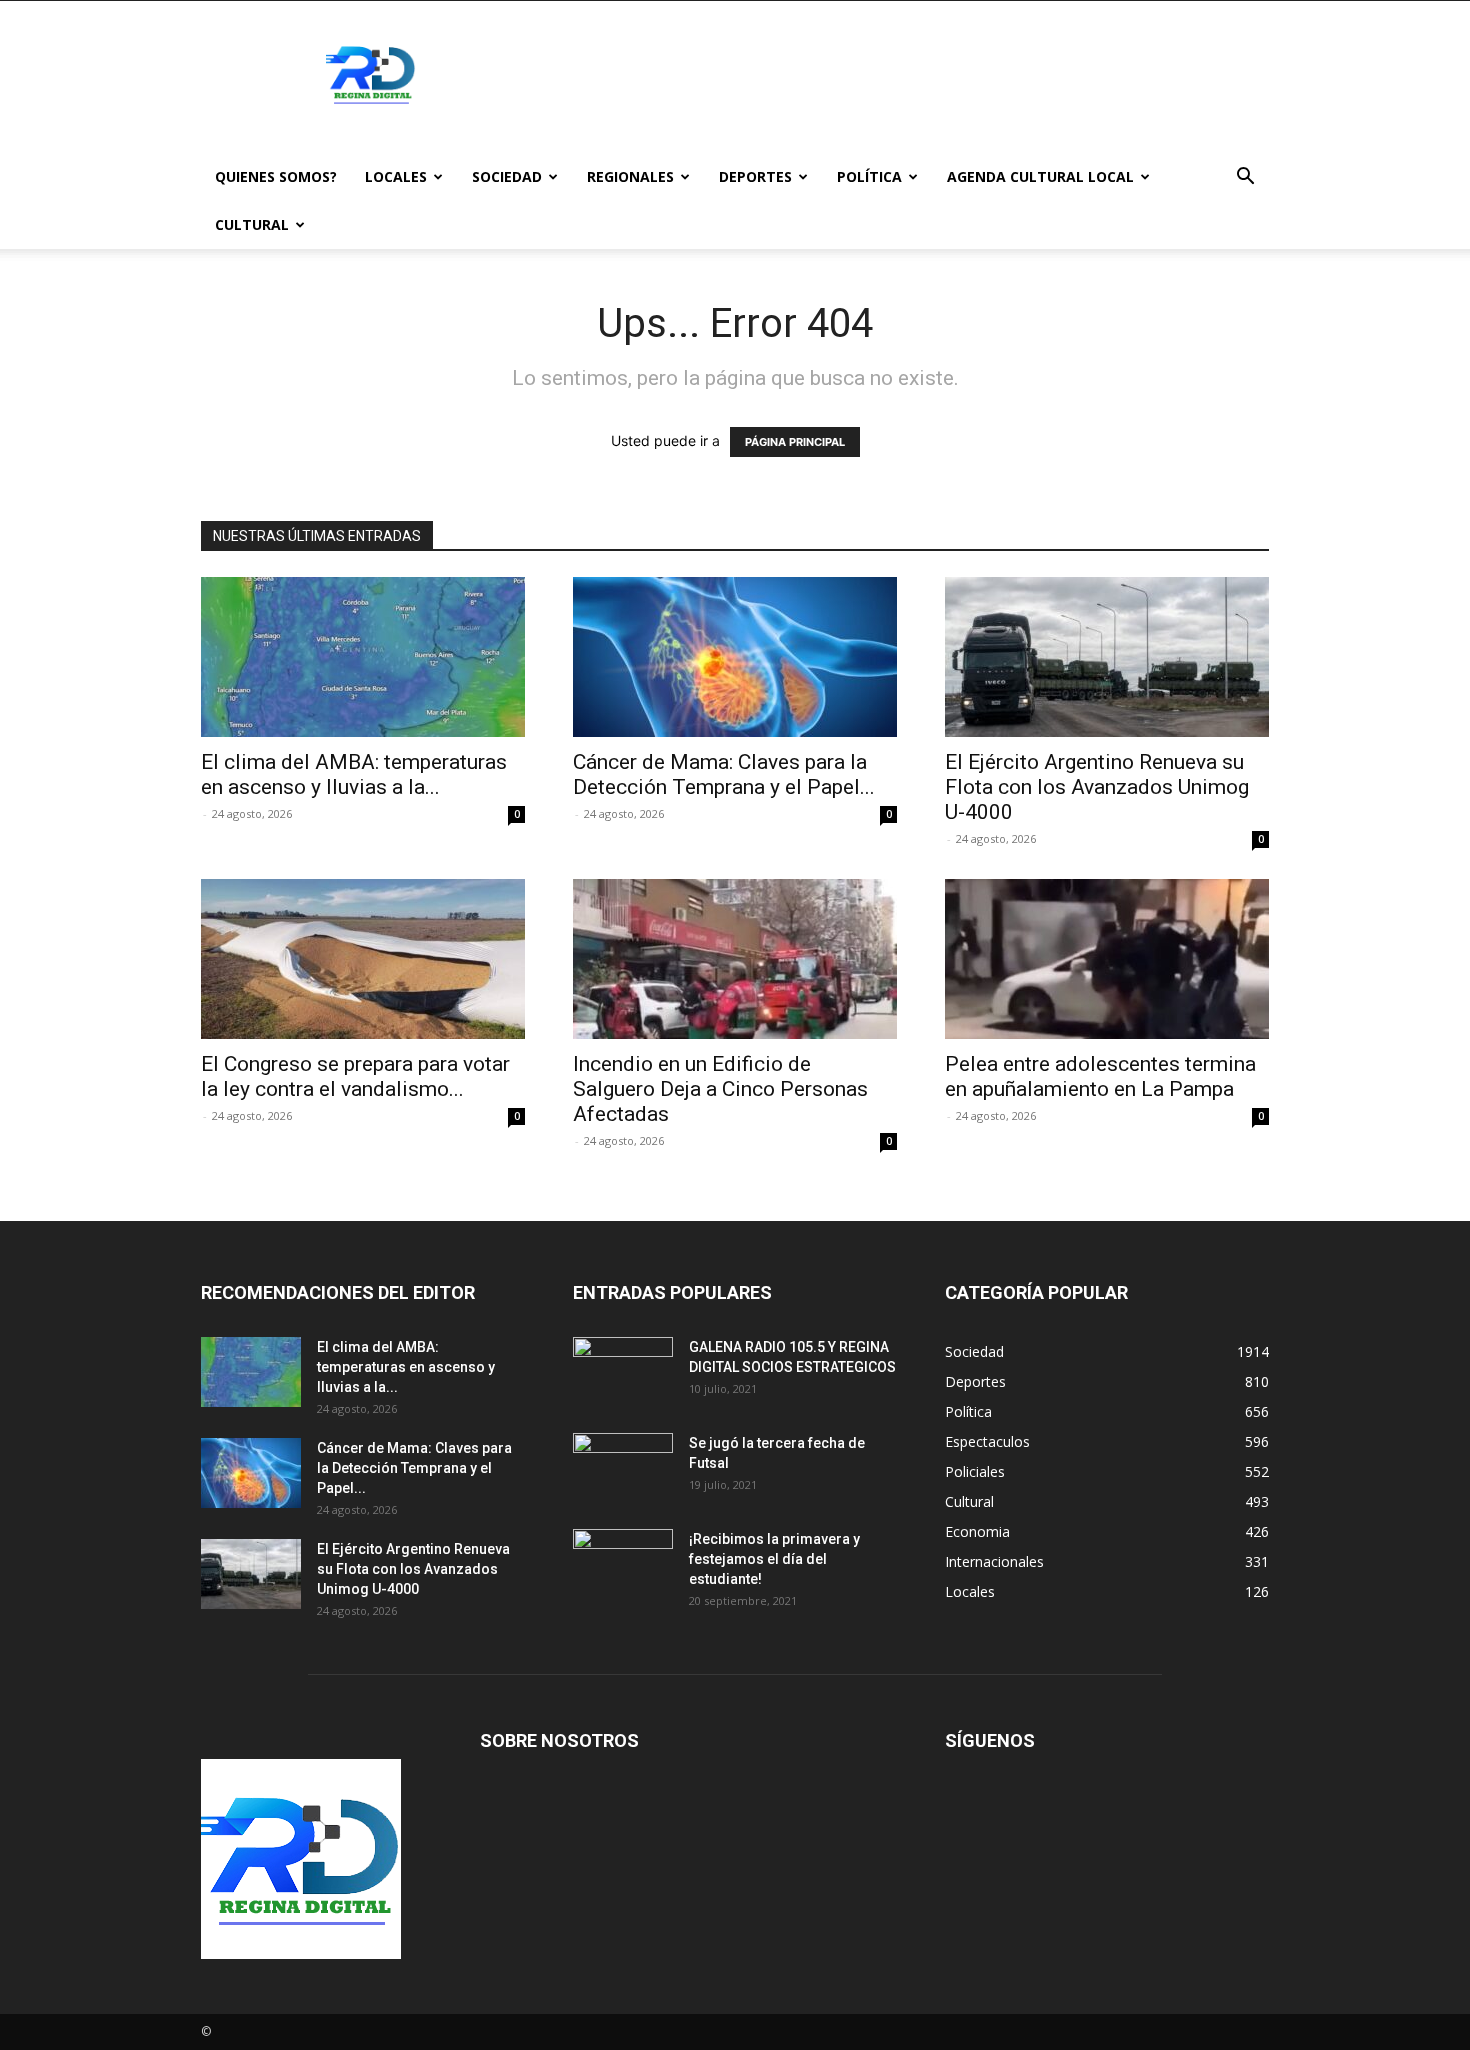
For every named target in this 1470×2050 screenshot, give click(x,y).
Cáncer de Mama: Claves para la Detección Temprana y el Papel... (724, 774)
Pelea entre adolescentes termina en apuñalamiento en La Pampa (1100, 1076)
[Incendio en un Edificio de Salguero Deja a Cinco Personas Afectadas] (735, 959)
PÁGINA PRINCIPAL (795, 442)
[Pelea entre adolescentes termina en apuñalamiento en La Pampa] (1107, 959)
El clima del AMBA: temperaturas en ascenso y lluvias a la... (354, 774)
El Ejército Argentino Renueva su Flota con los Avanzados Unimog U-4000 (1097, 787)
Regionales (630, 176)
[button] (1245, 178)
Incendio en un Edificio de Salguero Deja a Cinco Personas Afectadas (720, 1089)
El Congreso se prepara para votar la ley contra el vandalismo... (355, 1076)
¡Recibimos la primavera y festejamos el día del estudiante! (774, 1559)
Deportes (755, 176)
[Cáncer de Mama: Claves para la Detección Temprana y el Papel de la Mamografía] (735, 657)
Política (869, 176)
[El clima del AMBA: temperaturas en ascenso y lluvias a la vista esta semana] (363, 657)
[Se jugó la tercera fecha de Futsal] (623, 1468)
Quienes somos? (276, 176)
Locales (396, 176)
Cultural (252, 224)
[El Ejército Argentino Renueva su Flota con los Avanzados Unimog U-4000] (1107, 657)
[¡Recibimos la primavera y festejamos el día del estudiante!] (623, 1564)
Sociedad (507, 176)
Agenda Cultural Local (1040, 176)
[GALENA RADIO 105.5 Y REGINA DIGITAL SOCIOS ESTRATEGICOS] (623, 1372)
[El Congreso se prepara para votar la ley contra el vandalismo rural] (363, 959)
